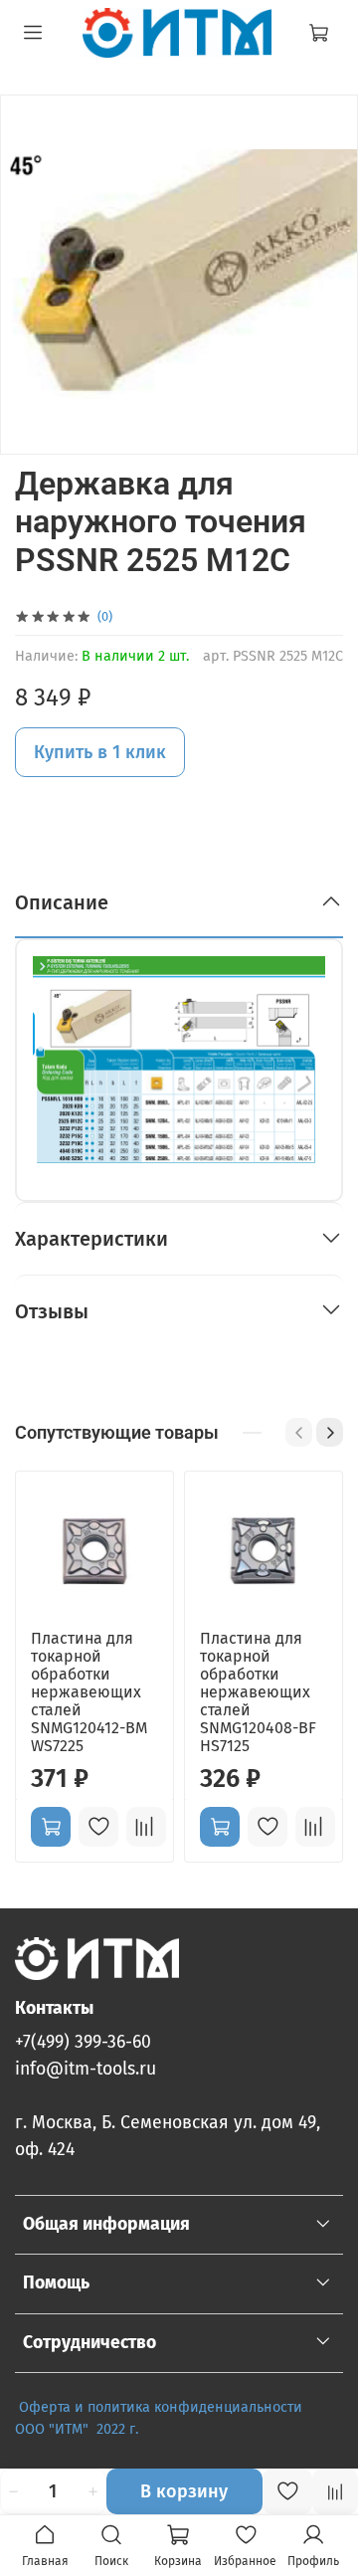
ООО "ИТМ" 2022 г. (79, 2429)
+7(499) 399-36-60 (83, 2042)
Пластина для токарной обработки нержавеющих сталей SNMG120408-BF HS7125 (258, 1692)
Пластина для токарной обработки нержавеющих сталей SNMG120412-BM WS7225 (89, 1692)
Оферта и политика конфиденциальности (161, 2407)
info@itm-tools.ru (86, 2069)
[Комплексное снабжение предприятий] (306, 2407)
